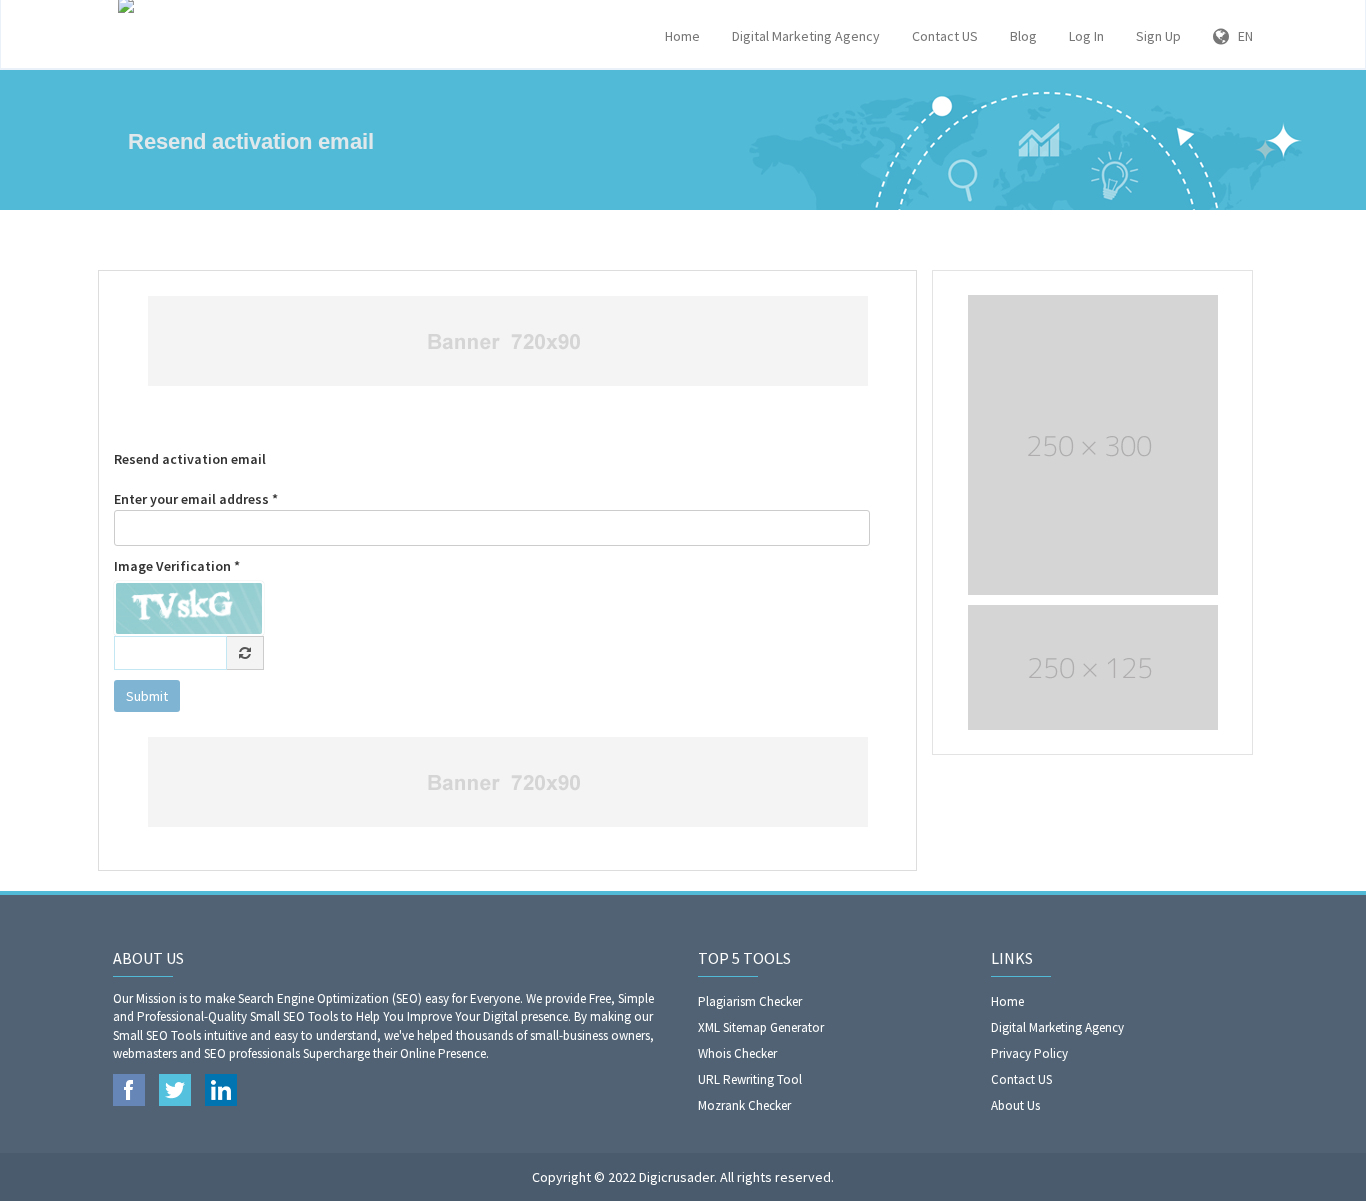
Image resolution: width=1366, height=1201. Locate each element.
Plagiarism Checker (750, 1001)
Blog (1023, 36)
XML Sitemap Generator (761, 1027)
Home (682, 36)
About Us (1015, 1105)
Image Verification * (177, 566)
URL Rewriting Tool (750, 1079)
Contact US (945, 36)
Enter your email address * (196, 499)
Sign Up (1158, 36)
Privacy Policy (1029, 1053)
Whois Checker (737, 1053)
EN (1241, 36)
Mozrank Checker (744, 1105)
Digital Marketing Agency (806, 36)
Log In (1086, 36)
